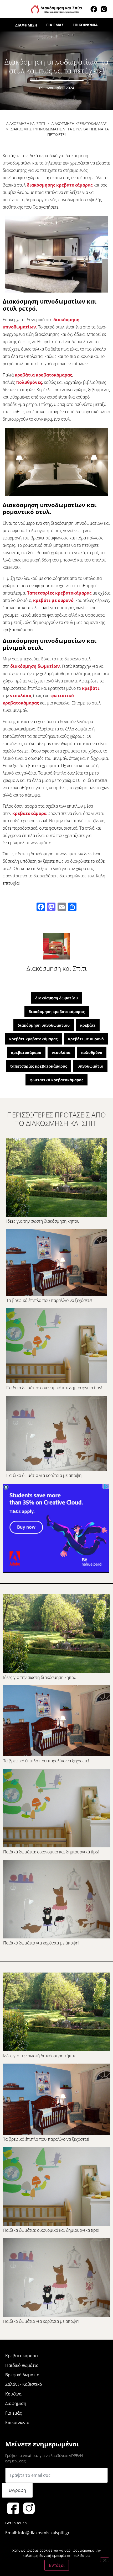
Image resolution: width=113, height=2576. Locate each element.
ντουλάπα (21, 696)
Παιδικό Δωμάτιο (22, 2365)
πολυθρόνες (29, 382)
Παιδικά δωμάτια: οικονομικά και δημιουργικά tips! (54, 1388)
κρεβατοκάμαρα (29, 813)
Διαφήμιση (26, 25)
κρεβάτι (91, 688)
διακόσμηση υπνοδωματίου (44, 1025)
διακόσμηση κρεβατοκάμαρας (57, 1012)
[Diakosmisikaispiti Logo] (57, 9)
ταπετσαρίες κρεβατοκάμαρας (38, 1066)
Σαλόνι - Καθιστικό (24, 2384)
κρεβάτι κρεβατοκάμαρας (33, 1039)
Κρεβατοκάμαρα (22, 2356)
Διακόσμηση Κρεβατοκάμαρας (79, 123)
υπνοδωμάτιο (90, 1066)
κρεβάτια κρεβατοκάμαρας (43, 375)
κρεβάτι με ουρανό (53, 600)
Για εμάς (55, 25)
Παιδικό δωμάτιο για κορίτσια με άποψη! (44, 1475)
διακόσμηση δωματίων (35, 666)
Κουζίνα (13, 2394)
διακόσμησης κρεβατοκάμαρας (60, 185)
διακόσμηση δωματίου (56, 998)
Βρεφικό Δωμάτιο (22, 2375)
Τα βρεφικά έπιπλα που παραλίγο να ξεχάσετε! (49, 1300)
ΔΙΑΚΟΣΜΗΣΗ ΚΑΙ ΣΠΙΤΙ (26, 123)
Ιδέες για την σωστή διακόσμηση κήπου (43, 1221)
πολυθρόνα (92, 1053)
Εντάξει (57, 2565)
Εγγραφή (17, 2490)
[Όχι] (105, 2560)
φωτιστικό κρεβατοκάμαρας (56, 1080)
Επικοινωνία (85, 25)
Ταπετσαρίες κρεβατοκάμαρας (59, 593)
